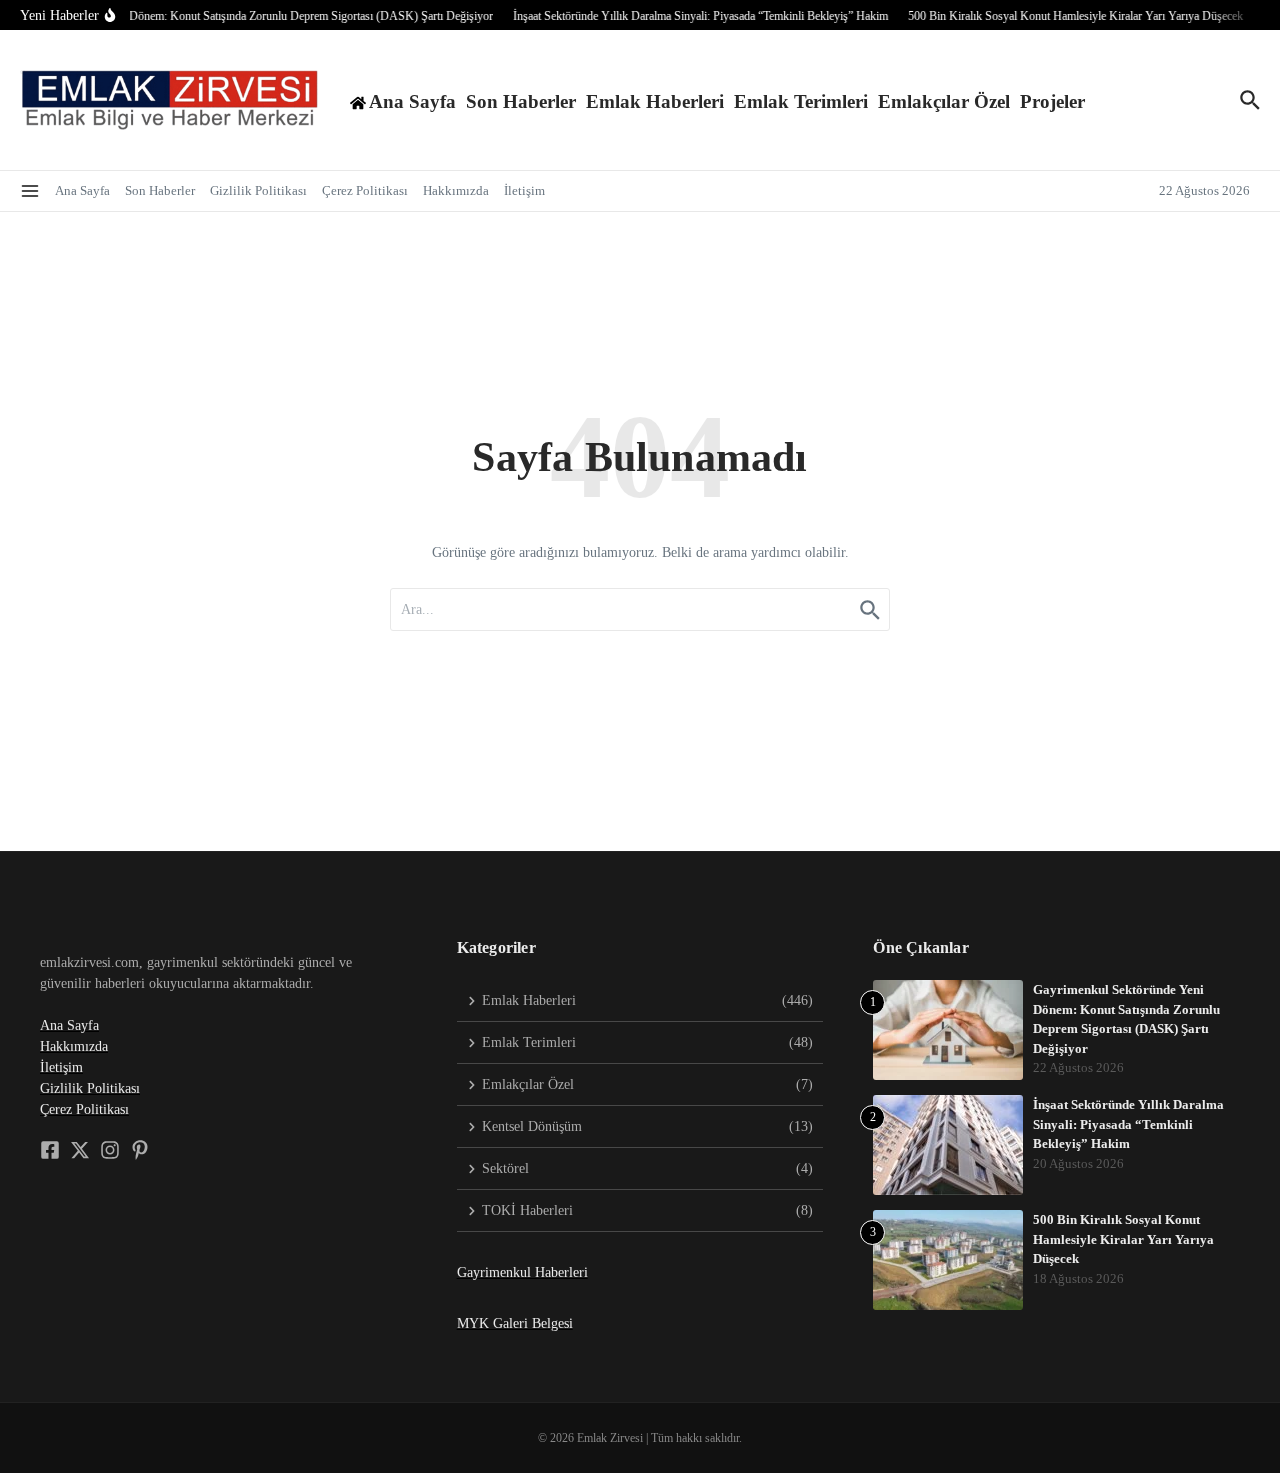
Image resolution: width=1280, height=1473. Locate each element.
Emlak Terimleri (801, 101)
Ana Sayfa (82, 190)
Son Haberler (521, 101)
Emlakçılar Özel (944, 101)
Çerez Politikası (365, 190)
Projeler (1052, 101)
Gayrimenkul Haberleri (522, 1272)
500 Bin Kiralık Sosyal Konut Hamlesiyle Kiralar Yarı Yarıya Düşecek (1123, 1239)
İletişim (524, 190)
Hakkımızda (456, 190)
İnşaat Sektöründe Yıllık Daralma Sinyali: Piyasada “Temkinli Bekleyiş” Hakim (1128, 1124)
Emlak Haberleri (655, 101)
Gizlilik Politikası (258, 190)
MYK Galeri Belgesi (515, 1323)
